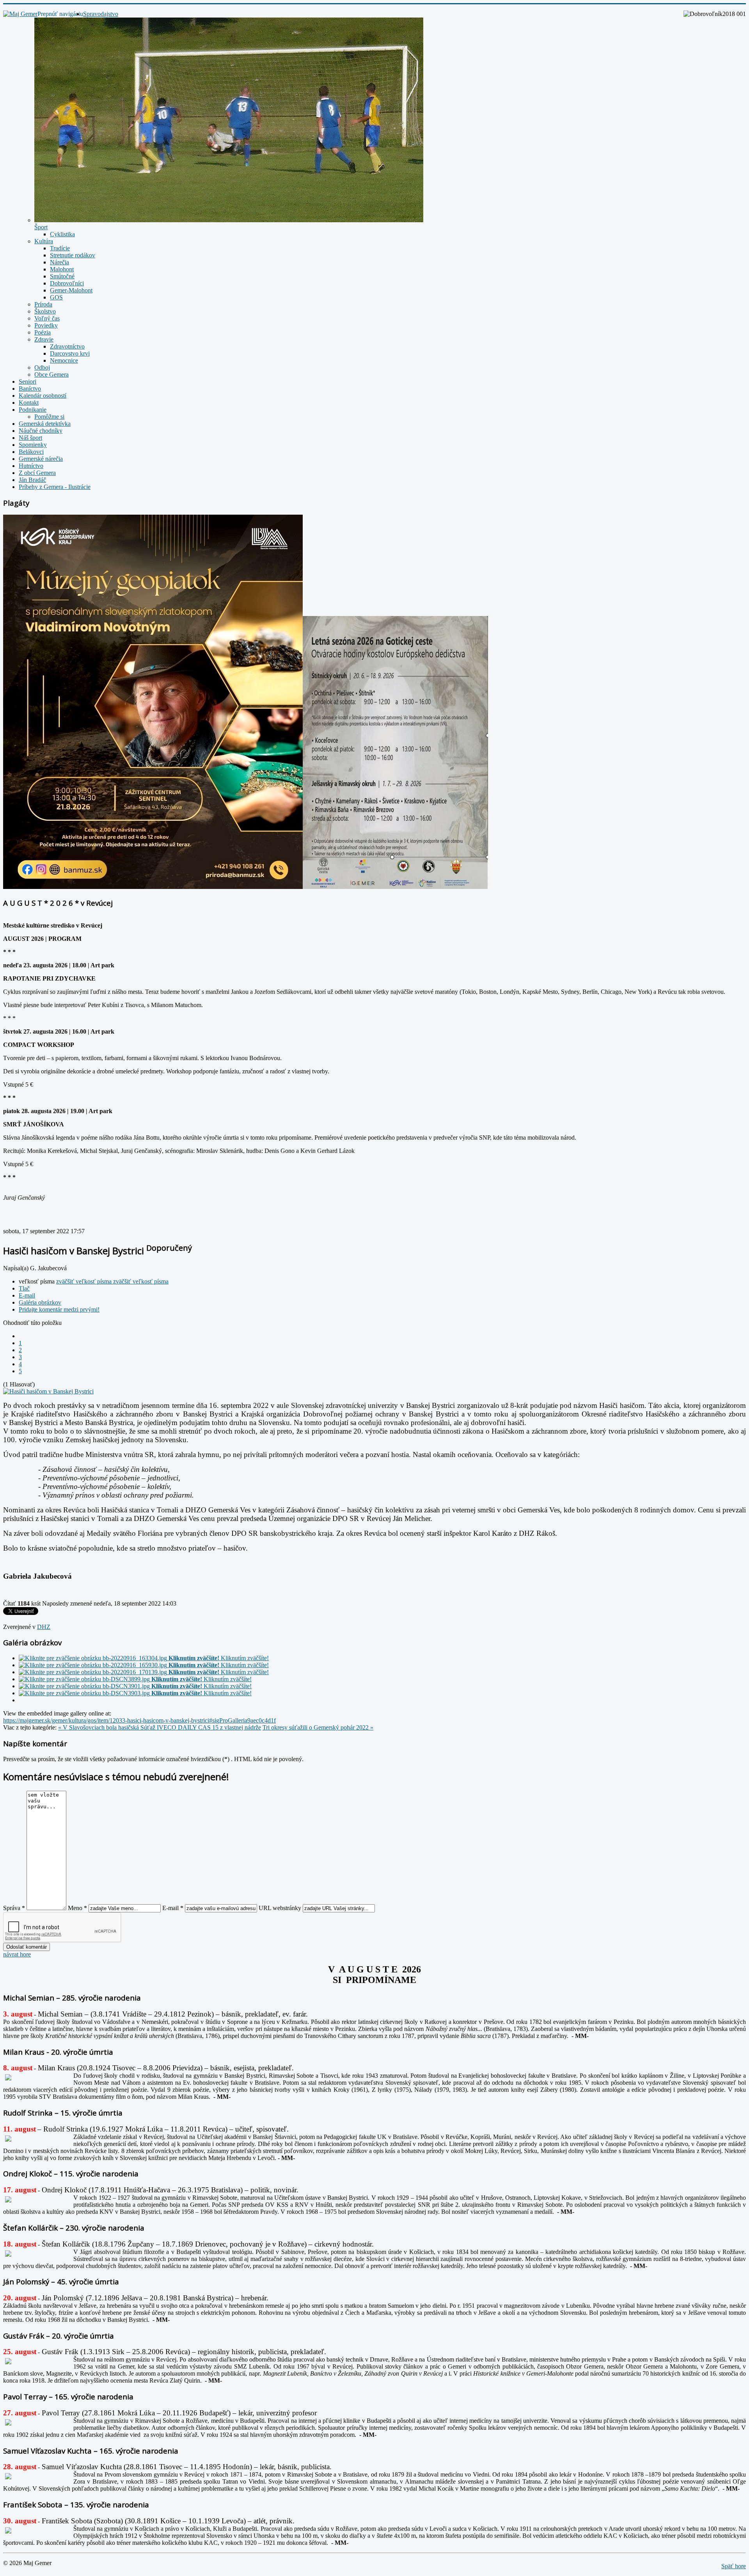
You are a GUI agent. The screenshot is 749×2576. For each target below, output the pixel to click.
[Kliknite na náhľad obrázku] (48, 1391)
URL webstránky (280, 1908)
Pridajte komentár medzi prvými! (59, 1309)
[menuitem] (101, 14)
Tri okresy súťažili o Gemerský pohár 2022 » (318, 1727)
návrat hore (17, 1954)
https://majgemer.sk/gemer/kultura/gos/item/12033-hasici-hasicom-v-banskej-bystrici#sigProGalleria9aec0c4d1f (139, 1720)
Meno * (77, 1908)
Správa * (14, 1908)
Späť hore (734, 2566)
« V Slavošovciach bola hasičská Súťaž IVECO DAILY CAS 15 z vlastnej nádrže (160, 1727)
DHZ (44, 1627)
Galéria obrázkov (40, 1302)
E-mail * (173, 1908)
